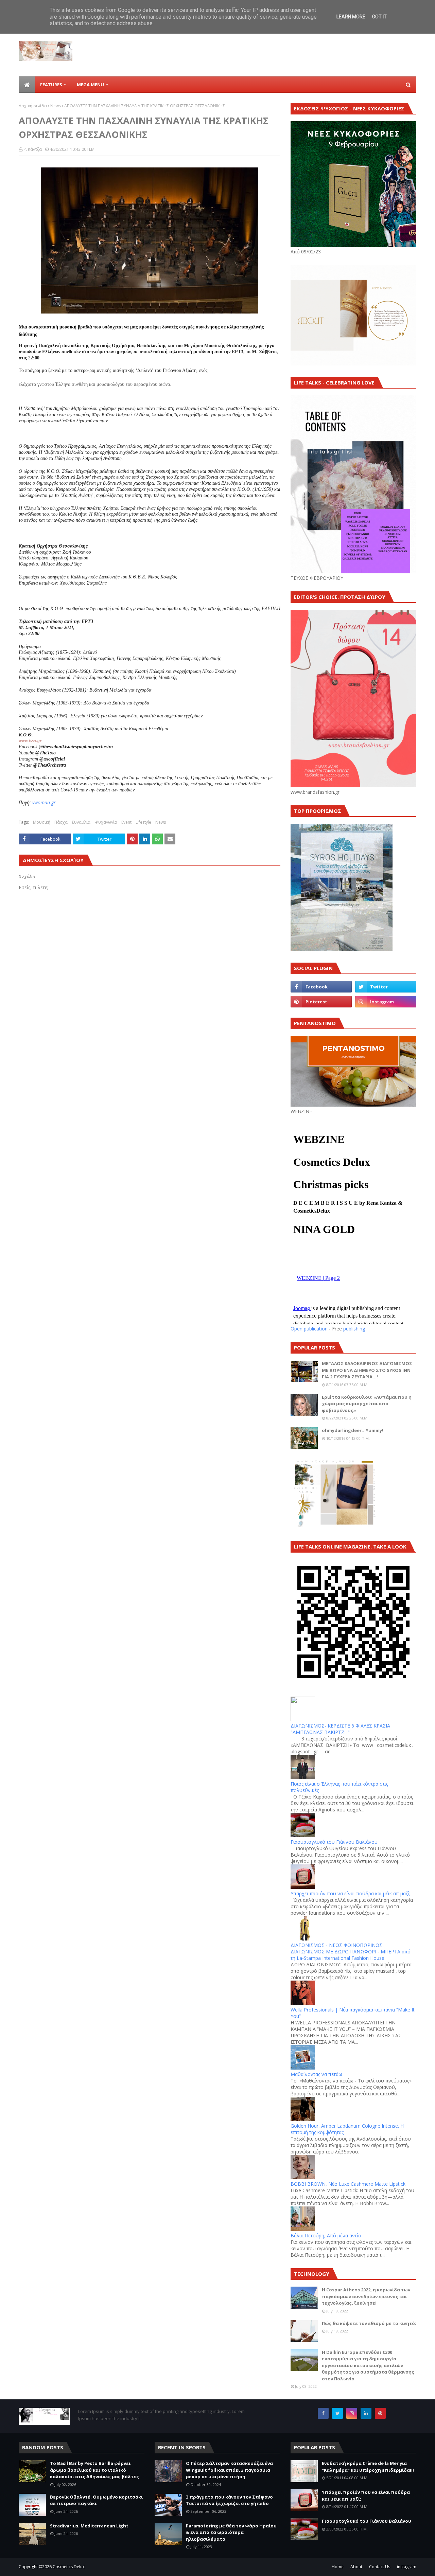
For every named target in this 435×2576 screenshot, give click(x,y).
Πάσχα (61, 822)
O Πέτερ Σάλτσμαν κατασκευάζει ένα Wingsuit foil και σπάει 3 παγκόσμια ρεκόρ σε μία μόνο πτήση (229, 2470)
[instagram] (386, 1002)
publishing (354, 1329)
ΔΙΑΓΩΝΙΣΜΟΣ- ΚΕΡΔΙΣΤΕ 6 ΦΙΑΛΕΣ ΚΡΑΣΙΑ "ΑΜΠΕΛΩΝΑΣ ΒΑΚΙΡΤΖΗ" (340, 1729)
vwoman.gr (44, 802)
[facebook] (321, 987)
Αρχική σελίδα (33, 106)
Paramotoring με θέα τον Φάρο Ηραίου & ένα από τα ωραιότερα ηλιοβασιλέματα (231, 2532)
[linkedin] (366, 2413)
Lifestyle (143, 822)
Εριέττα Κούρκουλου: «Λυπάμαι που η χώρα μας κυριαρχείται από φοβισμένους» (367, 1404)
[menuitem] (27, 85)
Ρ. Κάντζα (33, 149)
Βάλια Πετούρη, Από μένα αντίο (326, 2235)
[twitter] (386, 987)
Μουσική (42, 822)
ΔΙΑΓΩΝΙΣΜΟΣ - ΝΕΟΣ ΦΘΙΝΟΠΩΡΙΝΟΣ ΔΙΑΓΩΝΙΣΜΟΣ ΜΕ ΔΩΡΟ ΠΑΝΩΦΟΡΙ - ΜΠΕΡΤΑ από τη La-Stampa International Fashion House (351, 1952)
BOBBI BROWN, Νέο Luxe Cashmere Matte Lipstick (348, 2184)
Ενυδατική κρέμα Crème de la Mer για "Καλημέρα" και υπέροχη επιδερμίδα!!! (368, 2467)
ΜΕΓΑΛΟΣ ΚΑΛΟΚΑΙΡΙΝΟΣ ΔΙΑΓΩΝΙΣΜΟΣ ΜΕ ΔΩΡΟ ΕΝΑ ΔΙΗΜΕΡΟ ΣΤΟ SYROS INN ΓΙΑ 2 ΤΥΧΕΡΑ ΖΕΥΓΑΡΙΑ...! (367, 1370)
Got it (379, 17)
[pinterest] (321, 1002)
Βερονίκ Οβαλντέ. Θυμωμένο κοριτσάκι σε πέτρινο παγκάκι (96, 2500)
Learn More (351, 17)
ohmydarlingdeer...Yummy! (353, 1430)
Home (338, 2567)
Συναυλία (81, 822)
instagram (407, 2567)
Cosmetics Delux (69, 2567)
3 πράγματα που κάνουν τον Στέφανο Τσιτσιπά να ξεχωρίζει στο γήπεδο (229, 2500)
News (56, 106)
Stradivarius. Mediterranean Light (89, 2526)
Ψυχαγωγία (106, 822)
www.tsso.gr (30, 741)
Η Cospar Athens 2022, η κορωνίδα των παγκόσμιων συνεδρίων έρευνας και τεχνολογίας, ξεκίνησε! (366, 2296)
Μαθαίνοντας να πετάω (316, 2074)
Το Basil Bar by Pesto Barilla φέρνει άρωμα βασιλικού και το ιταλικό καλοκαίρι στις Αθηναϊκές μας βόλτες (94, 2470)
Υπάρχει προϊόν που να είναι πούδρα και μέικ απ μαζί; (350, 1893)
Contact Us (380, 2567)
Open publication (309, 1329)
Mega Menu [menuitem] (90, 85)
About (356, 2567)
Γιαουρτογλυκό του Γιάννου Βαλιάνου (334, 1842)
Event (126, 822)
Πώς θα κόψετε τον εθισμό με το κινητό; (369, 2323)
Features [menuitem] (51, 85)
